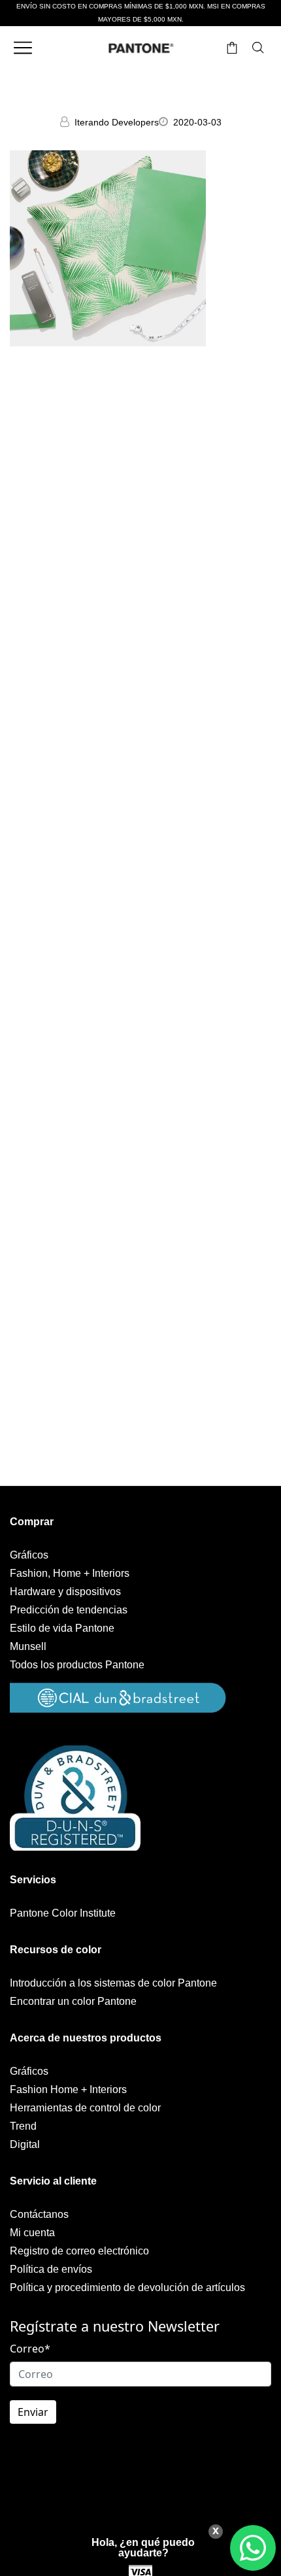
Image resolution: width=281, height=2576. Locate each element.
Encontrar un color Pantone (73, 2001)
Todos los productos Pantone (77, 1665)
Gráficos (29, 1555)
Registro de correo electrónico (79, 2251)
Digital (25, 2144)
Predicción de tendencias (69, 1610)
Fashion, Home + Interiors (70, 1573)
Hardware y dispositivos (65, 1592)
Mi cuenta (32, 2233)
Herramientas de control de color (85, 2108)
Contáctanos (39, 2214)
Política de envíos (51, 2269)
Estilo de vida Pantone (62, 1628)
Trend (23, 2126)
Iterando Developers (117, 122)
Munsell (28, 1646)
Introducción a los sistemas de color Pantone (113, 1983)
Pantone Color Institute (63, 1913)
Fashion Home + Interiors (68, 2089)
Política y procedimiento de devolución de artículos (127, 2287)
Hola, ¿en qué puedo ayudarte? (143, 2548)
